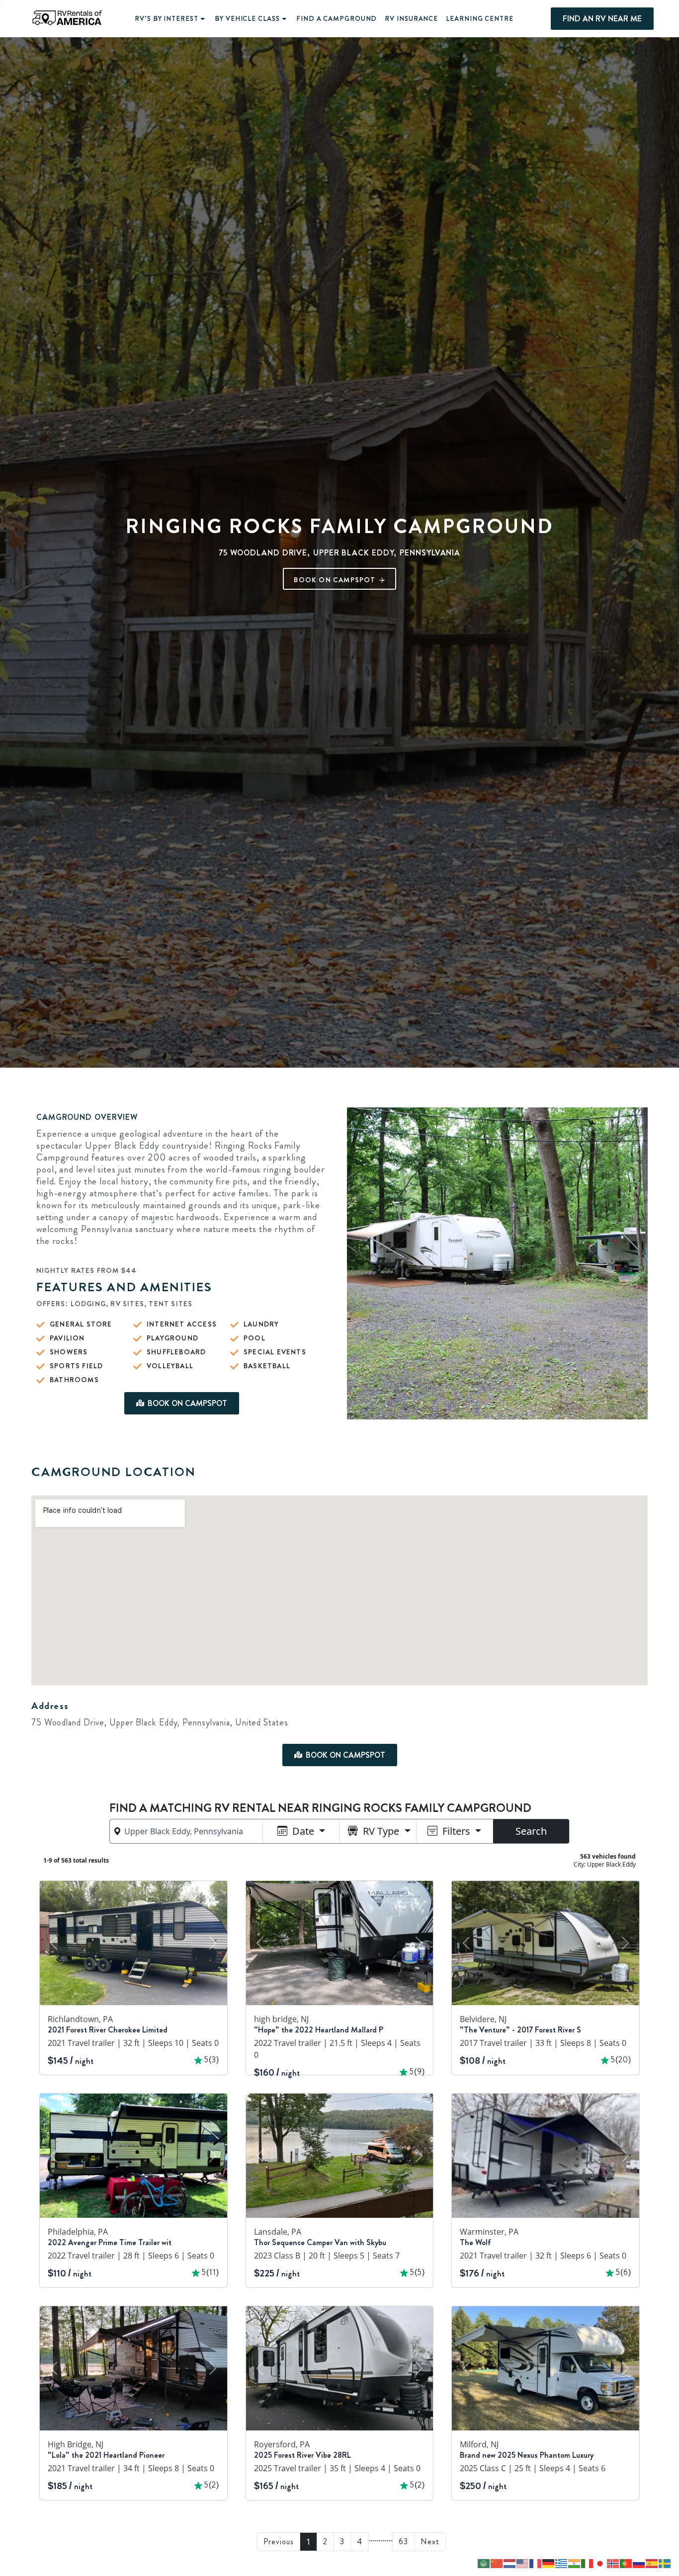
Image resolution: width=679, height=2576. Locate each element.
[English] (523, 2563)
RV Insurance (411, 19)
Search (531, 1831)
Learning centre (480, 19)
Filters (456, 1831)
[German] (549, 2563)
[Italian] (588, 2563)
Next (430, 2541)
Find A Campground (337, 19)
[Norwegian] (613, 2563)
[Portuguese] (626, 2563)
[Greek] (562, 2563)
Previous (279, 2541)
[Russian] (639, 2563)
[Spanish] (652, 2563)
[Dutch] (510, 2563)
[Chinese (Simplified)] (497, 2563)
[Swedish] (665, 2563)
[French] (536, 2563)
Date (303, 1831)
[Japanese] (600, 2563)
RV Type (381, 1831)
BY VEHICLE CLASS (247, 19)
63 (403, 2541)
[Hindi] (575, 2563)
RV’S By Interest (166, 19)
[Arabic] (484, 2563)
